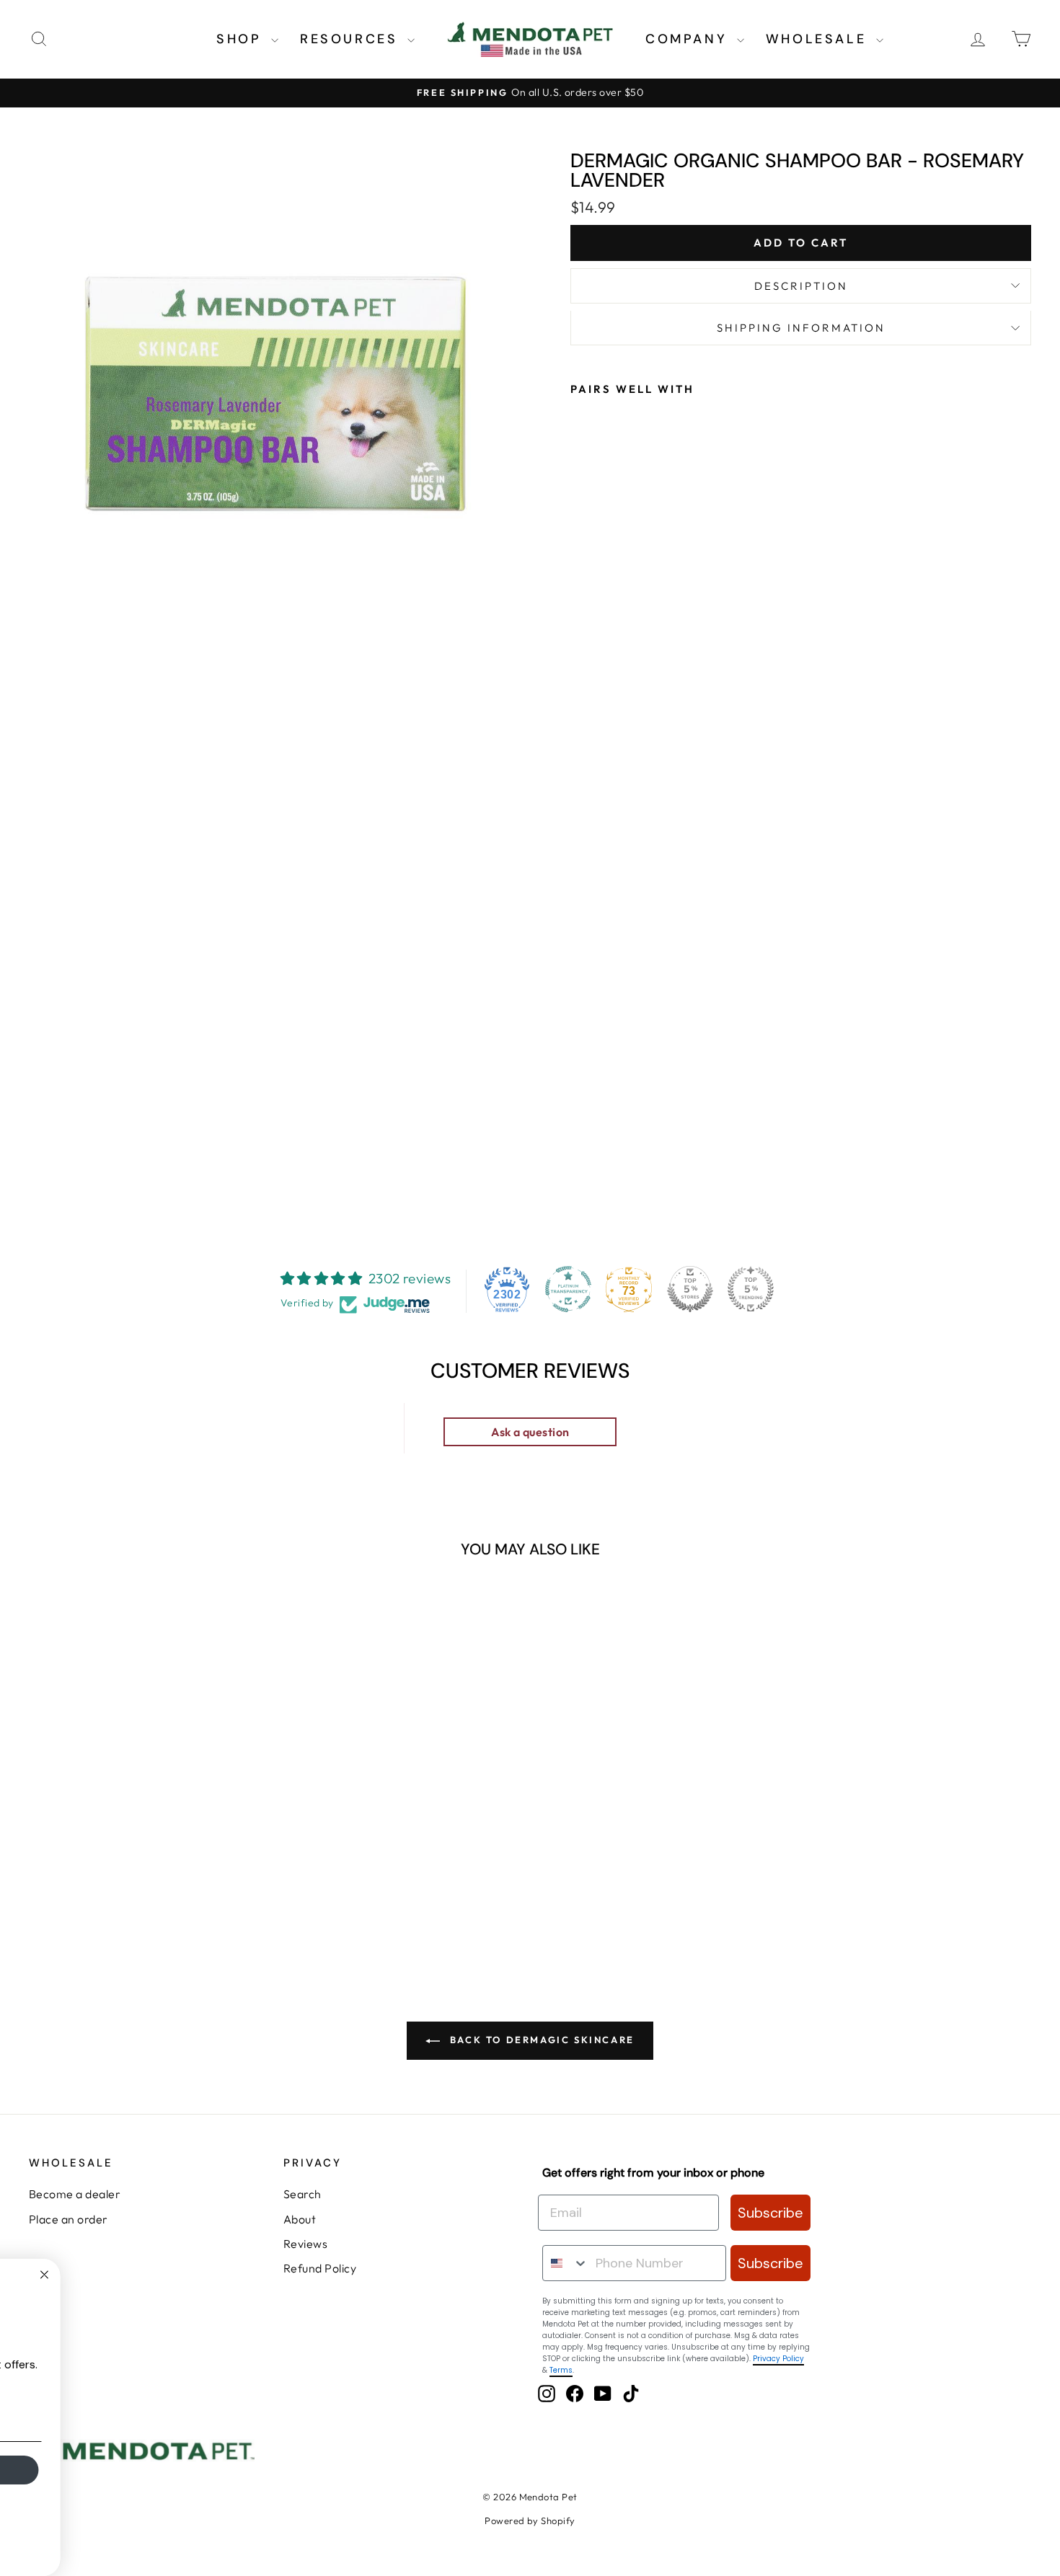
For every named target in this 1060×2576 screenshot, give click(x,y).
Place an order (69, 2219)
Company (689, 39)
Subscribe (770, 2213)
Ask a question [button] (530, 1432)
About (300, 2219)
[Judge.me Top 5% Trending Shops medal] (751, 1289)
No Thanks (163, 2513)
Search (302, 2194)
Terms (561, 2370)
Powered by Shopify (530, 2520)
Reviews (305, 2244)
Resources (352, 39)
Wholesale (819, 39)
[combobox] (566, 2263)
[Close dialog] (309, 2275)
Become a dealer (75, 2194)
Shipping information (801, 328)
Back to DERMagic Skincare (540, 2040)
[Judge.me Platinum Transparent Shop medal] (568, 1289)
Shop (242, 39)
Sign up (163, 2470)
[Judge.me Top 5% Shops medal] (690, 1289)
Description (801, 286)
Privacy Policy (778, 2359)
